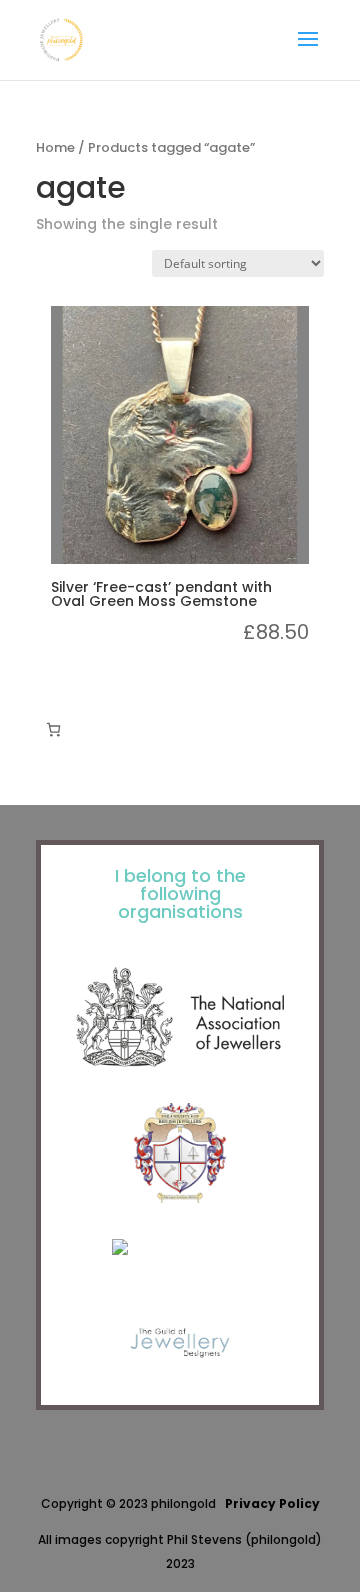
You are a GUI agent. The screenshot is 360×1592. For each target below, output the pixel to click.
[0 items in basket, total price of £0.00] (53, 729)
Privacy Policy (272, 1503)
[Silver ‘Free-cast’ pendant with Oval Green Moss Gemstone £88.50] (180, 435)
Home (55, 147)
